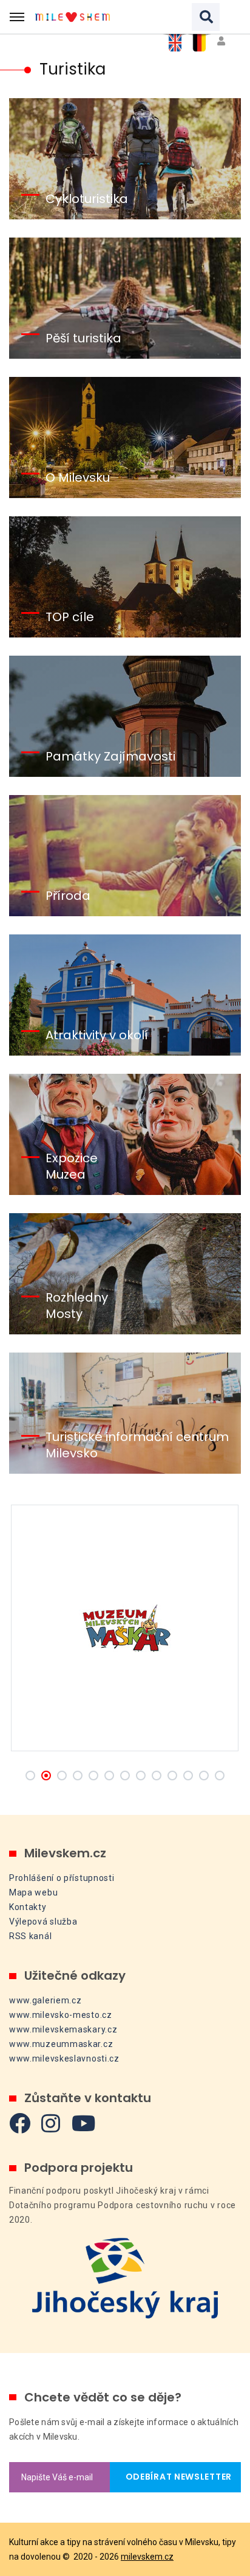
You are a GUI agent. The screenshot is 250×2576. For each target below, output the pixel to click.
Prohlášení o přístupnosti (62, 1878)
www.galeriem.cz (46, 2000)
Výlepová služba (43, 1922)
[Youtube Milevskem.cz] (84, 2123)
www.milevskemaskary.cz (63, 2029)
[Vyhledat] (206, 17)
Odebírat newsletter (175, 2477)
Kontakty (28, 1907)
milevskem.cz (147, 2557)
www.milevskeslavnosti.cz (64, 2058)
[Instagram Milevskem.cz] (51, 2123)
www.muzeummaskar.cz (61, 2044)
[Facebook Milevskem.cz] (20, 2123)
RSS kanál (30, 1936)
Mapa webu (33, 1892)
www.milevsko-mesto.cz (61, 2015)
